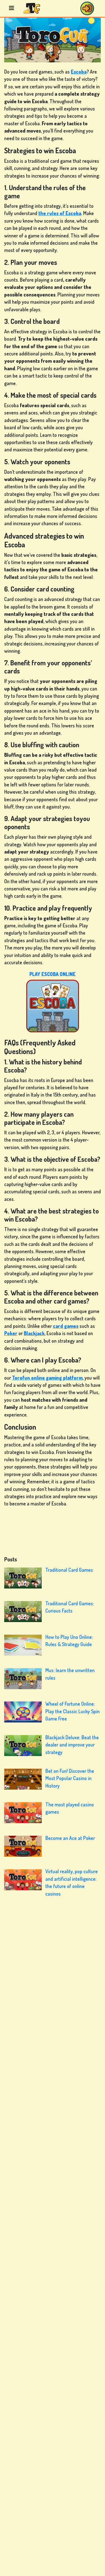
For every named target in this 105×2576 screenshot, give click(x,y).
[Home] (32, 8)
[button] (87, 8)
